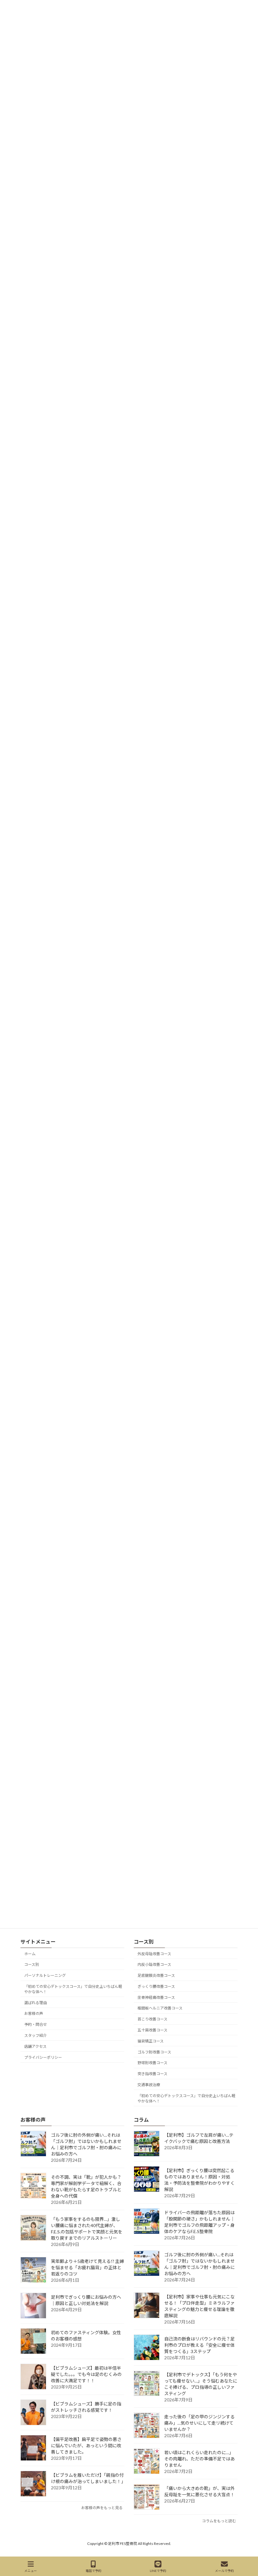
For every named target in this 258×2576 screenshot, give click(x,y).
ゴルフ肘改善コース (154, 2052)
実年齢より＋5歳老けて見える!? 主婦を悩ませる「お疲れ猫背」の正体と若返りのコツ (87, 2267)
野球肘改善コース (152, 2063)
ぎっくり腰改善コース (156, 1986)
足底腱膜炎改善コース (156, 1975)
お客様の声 (34, 2013)
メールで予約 (224, 2571)
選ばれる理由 (36, 2002)
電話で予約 (93, 2571)
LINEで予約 (158, 2571)
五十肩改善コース (152, 2030)
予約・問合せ (36, 2024)
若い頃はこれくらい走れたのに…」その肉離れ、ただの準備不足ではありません (199, 2458)
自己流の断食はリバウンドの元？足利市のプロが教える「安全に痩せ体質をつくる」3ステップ (199, 2345)
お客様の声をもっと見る (102, 2507)
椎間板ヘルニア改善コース (160, 2008)
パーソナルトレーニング (45, 1975)
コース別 (32, 1964)
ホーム (30, 1953)
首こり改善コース (152, 2019)
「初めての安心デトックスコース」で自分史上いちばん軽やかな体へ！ (73, 1989)
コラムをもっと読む (219, 2521)
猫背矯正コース (151, 2041)
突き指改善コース (152, 2074)
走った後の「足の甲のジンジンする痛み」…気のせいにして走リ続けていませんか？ (199, 2423)
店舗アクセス (35, 2046)
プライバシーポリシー (43, 2057)
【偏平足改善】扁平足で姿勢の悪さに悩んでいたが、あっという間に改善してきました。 (86, 2445)
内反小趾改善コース (154, 1964)
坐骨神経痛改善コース (156, 1997)
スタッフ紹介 (36, 2035)
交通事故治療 (149, 2085)
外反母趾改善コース (154, 1953)
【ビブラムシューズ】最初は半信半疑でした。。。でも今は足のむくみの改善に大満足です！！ (86, 2374)
